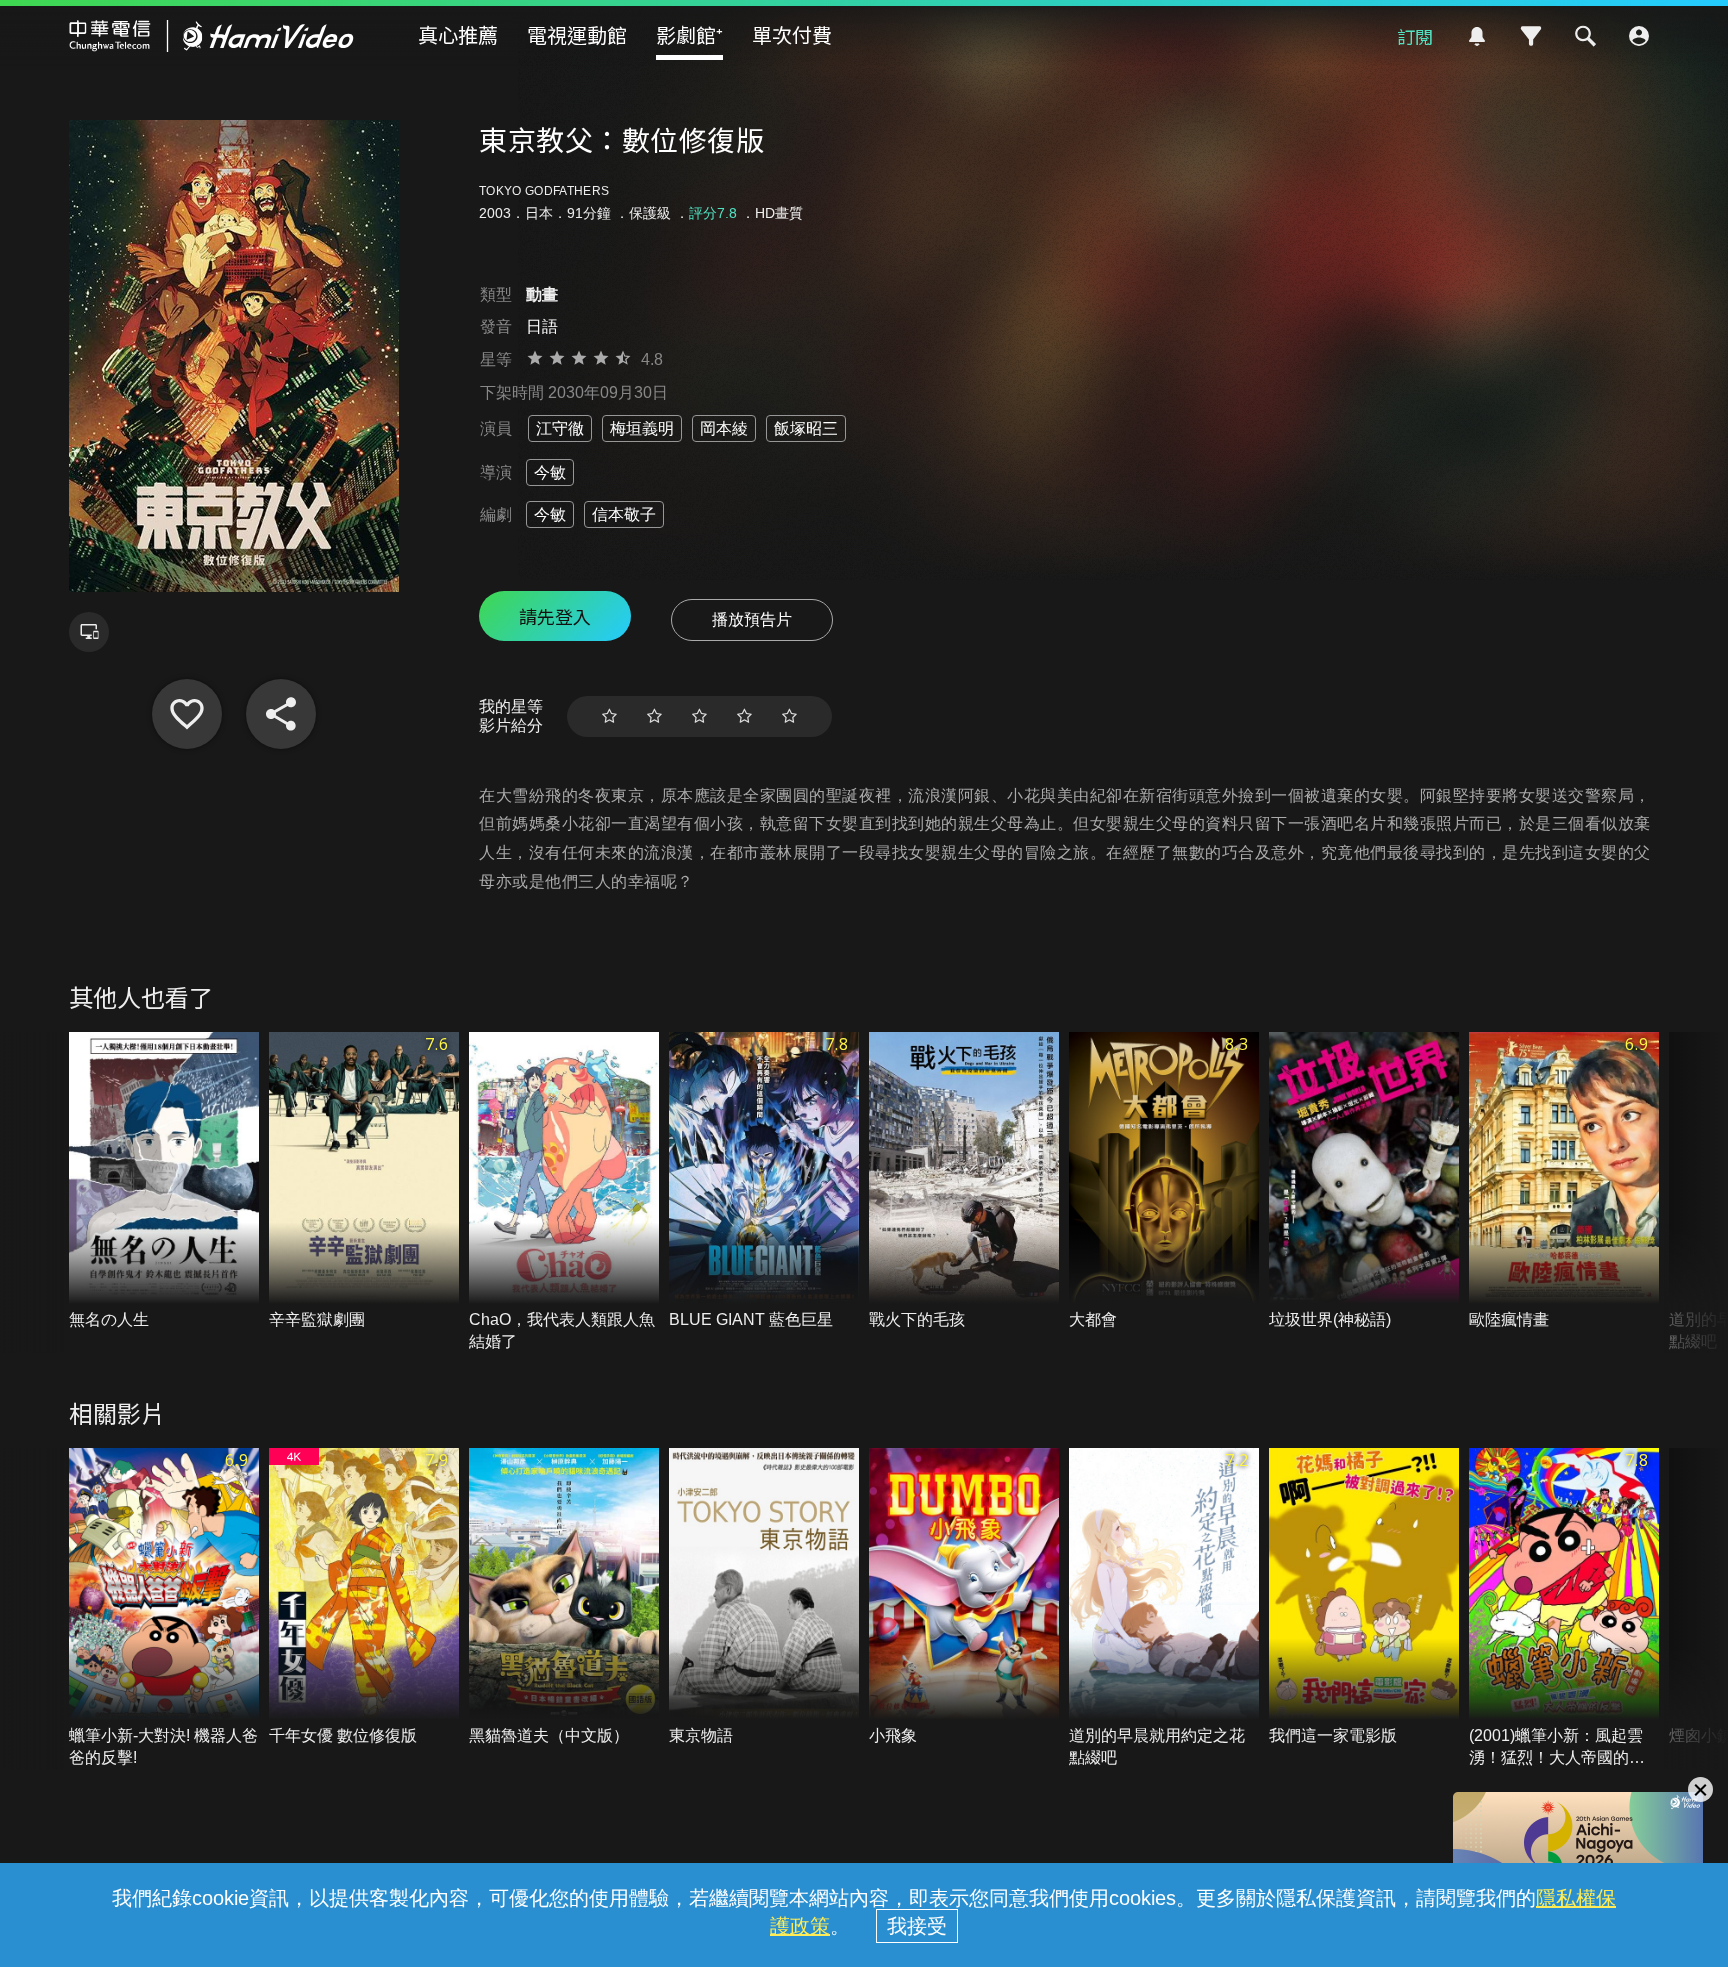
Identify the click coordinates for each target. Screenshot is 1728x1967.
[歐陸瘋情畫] (1564, 1181)
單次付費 (792, 34)
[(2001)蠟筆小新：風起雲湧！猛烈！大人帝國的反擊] (1564, 1609)
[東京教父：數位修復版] (187, 714)
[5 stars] (789, 716)
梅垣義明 (642, 428)
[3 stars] (699, 716)
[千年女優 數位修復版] (364, 1597)
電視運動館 (577, 34)
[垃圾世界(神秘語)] (1364, 1181)
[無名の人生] (164, 1181)
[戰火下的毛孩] (964, 1181)
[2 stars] (654, 716)
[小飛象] (964, 1597)
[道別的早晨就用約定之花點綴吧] (1164, 1609)
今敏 (550, 472)
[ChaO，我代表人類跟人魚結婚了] (564, 1193)
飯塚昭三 (806, 428)
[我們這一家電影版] (1364, 1597)
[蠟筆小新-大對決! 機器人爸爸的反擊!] (164, 1609)
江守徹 (560, 428)
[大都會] (1164, 1181)
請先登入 (555, 616)
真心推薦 (458, 34)
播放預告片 (752, 619)
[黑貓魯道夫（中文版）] (564, 1597)
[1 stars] (609, 716)
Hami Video (211, 36)
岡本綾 (724, 428)
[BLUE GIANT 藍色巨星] (764, 1181)
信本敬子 (624, 514)
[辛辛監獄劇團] (364, 1181)
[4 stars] (744, 716)
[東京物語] (764, 1597)
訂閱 (1415, 36)
